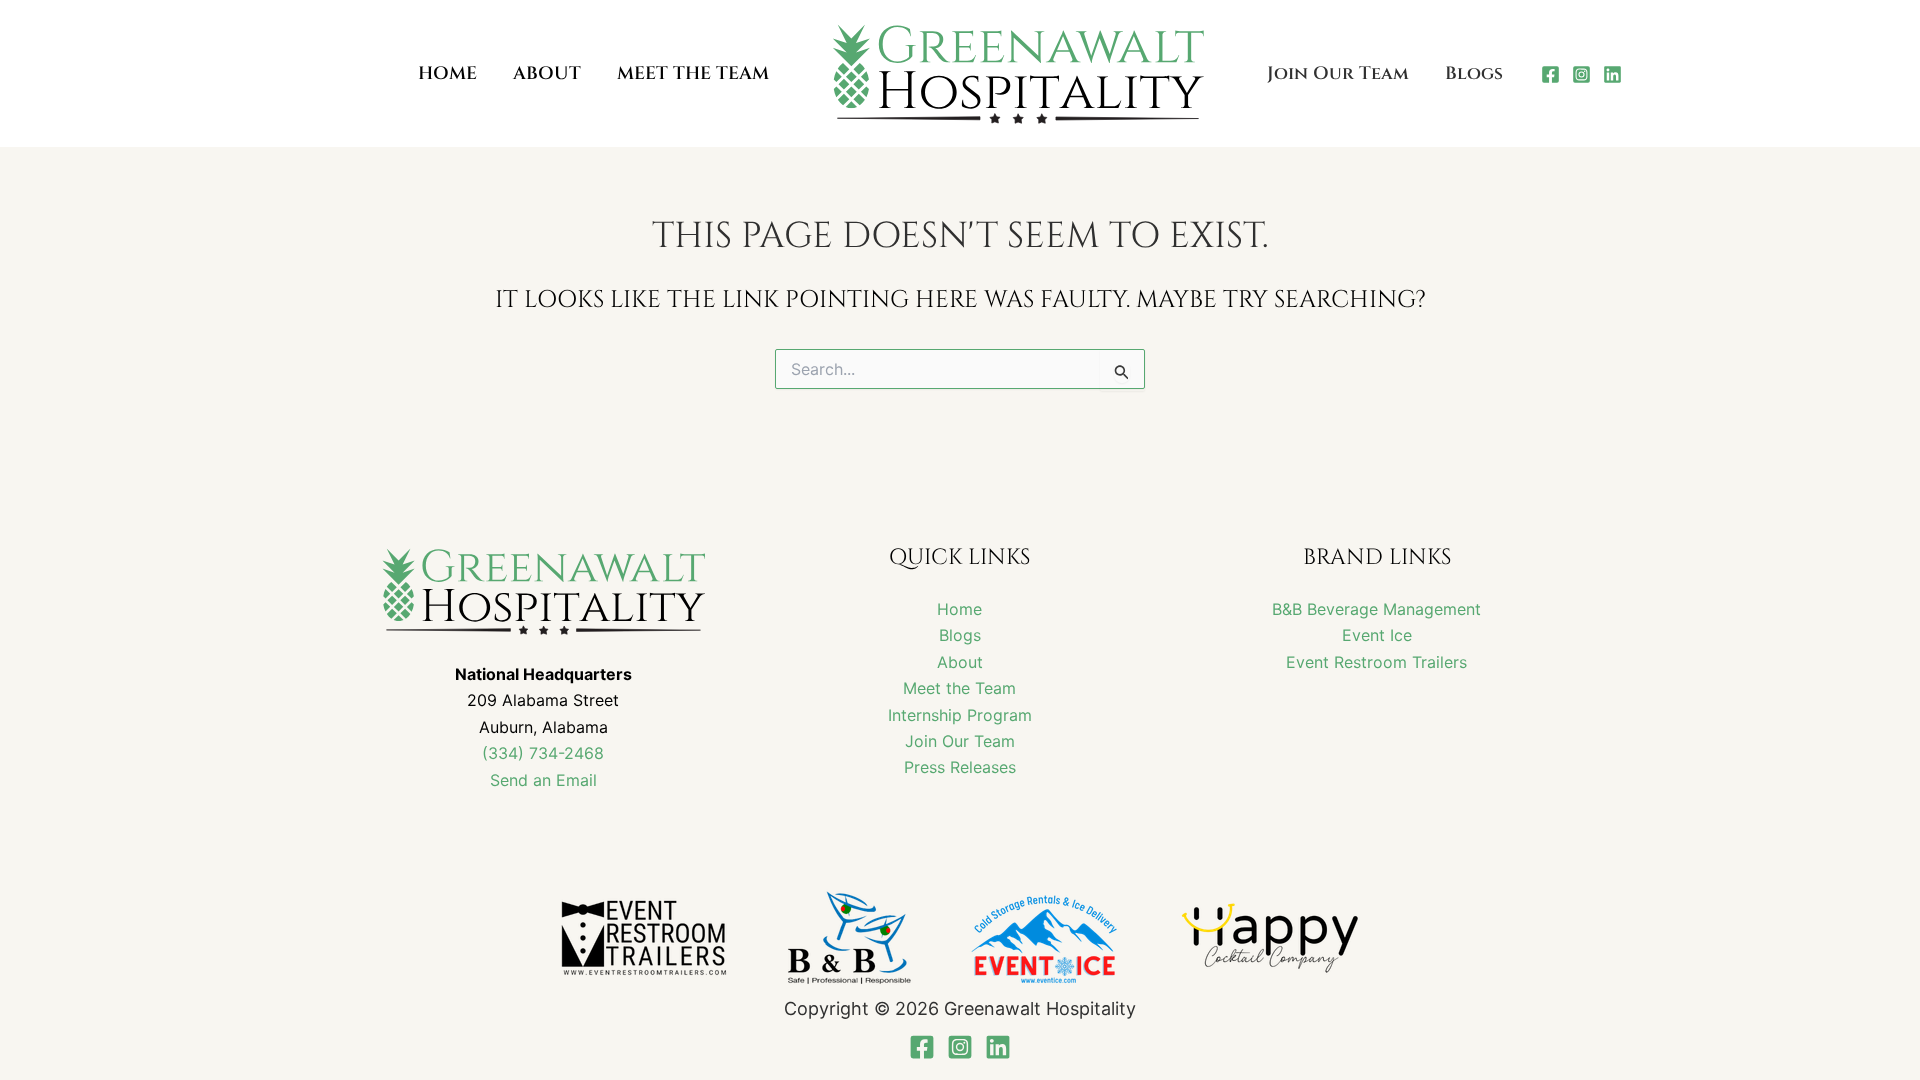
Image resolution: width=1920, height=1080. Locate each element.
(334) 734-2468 (543, 753)
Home (959, 609)
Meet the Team (959, 688)
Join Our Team (960, 741)
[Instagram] (1581, 74)
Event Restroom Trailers (1376, 662)
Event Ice (1377, 635)
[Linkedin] (1612, 74)
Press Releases (960, 767)
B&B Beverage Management (1376, 609)
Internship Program (960, 715)
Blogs (960, 635)
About (960, 662)
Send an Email (543, 780)
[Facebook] (1550, 74)
